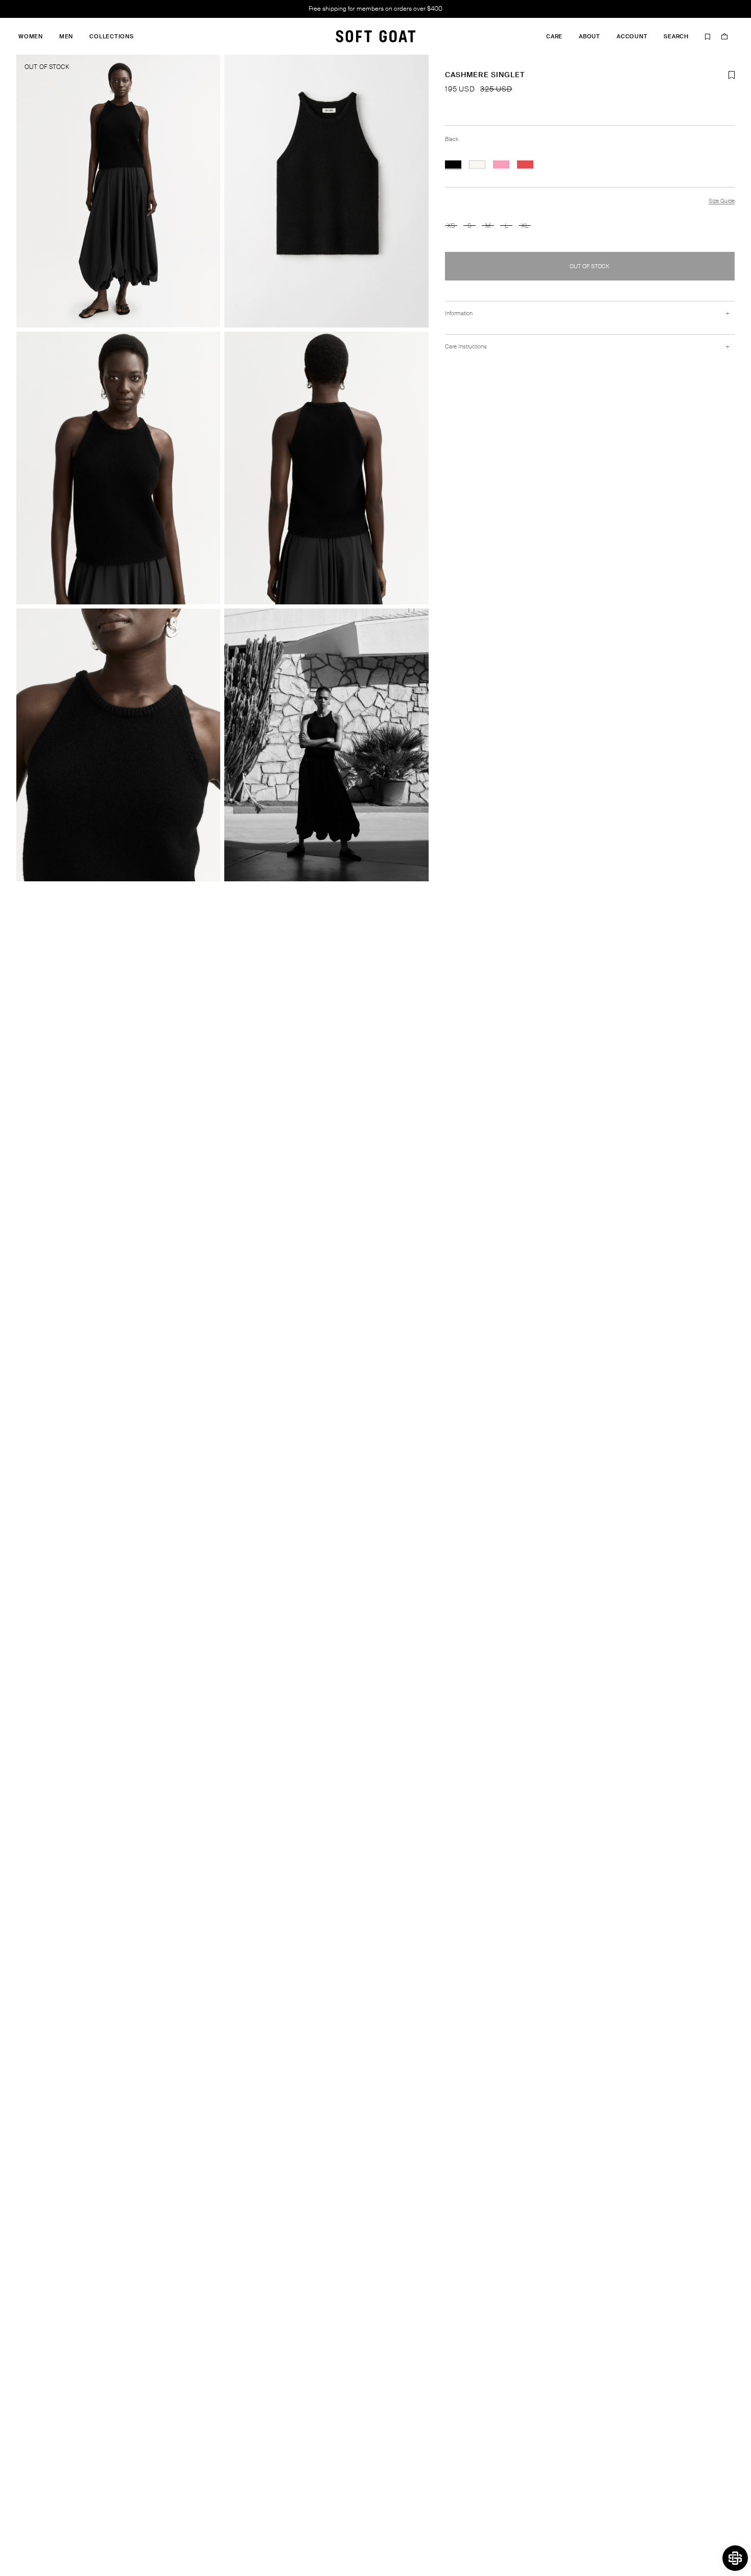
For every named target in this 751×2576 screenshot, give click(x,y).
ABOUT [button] (590, 37)
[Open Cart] (724, 36)
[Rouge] (525, 165)
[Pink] (501, 165)
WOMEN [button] (31, 37)
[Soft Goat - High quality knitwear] (375, 36)
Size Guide (722, 201)
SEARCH (676, 37)
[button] (735, 2558)
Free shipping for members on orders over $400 (375, 9)
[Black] (453, 165)
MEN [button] (66, 37)
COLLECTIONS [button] (111, 37)
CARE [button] (554, 37)
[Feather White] (477, 165)
